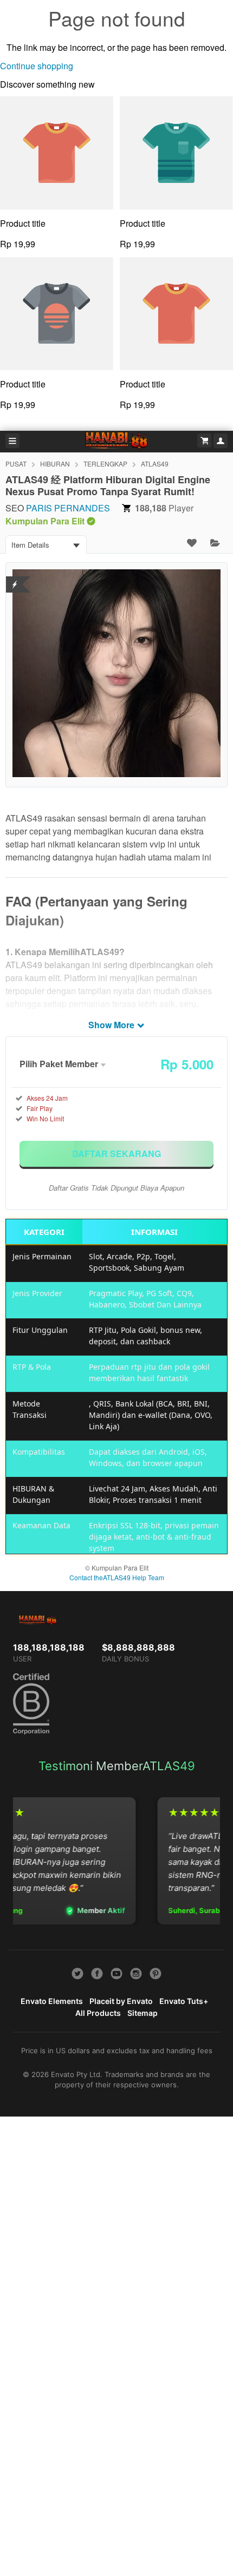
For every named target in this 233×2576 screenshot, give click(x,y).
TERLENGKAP (105, 464)
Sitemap (143, 2013)
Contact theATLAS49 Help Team (117, 1577)
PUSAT (16, 464)
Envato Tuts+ (184, 2001)
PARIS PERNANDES (68, 508)
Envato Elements (52, 2001)
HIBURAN (55, 464)
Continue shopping (37, 66)
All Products (98, 2013)
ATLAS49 (155, 464)
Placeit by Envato (121, 2001)
